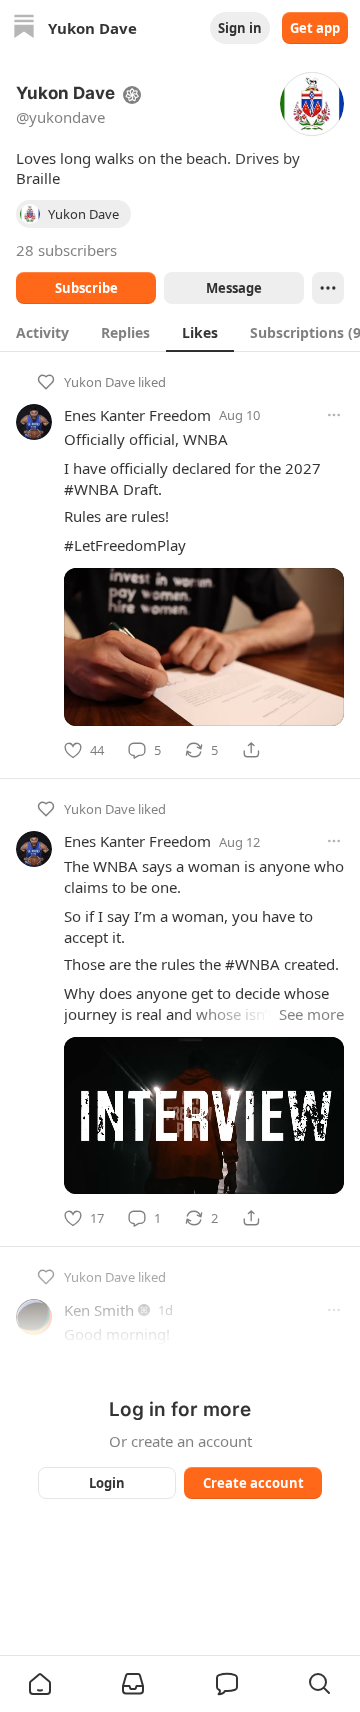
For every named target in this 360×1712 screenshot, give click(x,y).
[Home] (24, 28)
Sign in (240, 28)
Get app (315, 28)
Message (234, 288)
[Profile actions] (328, 288)
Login (107, 1483)
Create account (253, 1483)
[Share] (251, 750)
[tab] (42, 332)
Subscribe (86, 288)
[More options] (334, 415)
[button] (40, 1684)
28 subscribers (66, 250)
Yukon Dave (99, 382)
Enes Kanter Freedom (137, 415)
